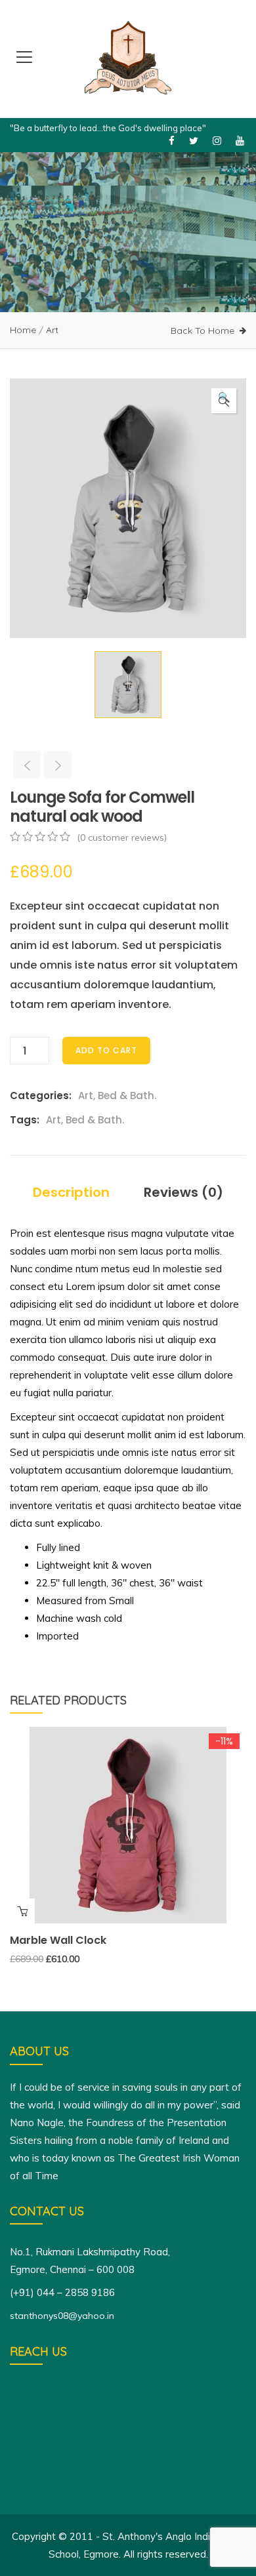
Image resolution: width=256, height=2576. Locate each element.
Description (71, 1192)
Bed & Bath (126, 1096)
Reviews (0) (183, 1192)
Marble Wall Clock (58, 1940)
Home (23, 330)
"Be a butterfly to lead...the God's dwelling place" (108, 128)
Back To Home (203, 331)
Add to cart (106, 1050)
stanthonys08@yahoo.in (62, 2316)
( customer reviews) (122, 837)
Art (52, 330)
